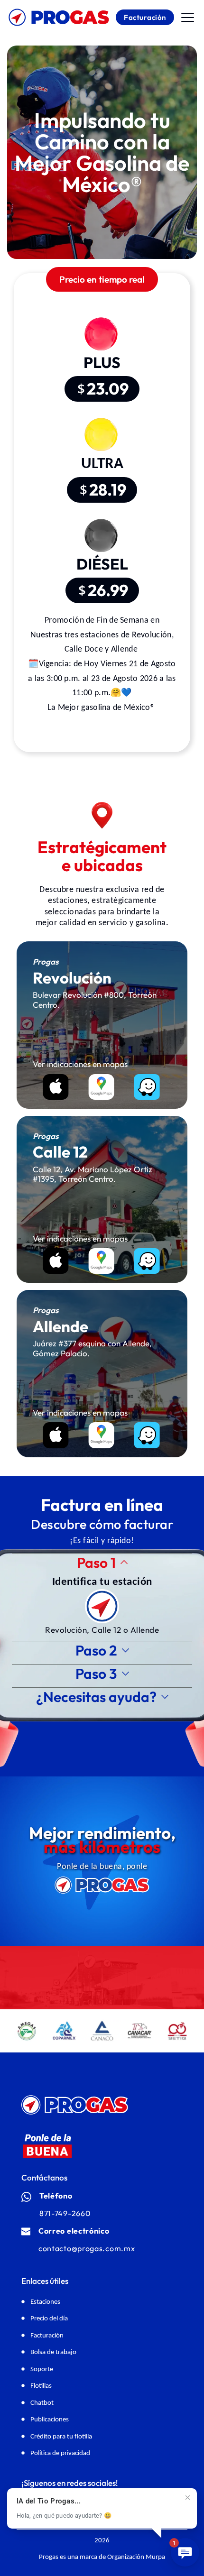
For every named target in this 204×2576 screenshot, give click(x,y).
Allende (145, 1630)
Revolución (66, 1630)
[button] (188, 17)
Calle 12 (106, 1630)
